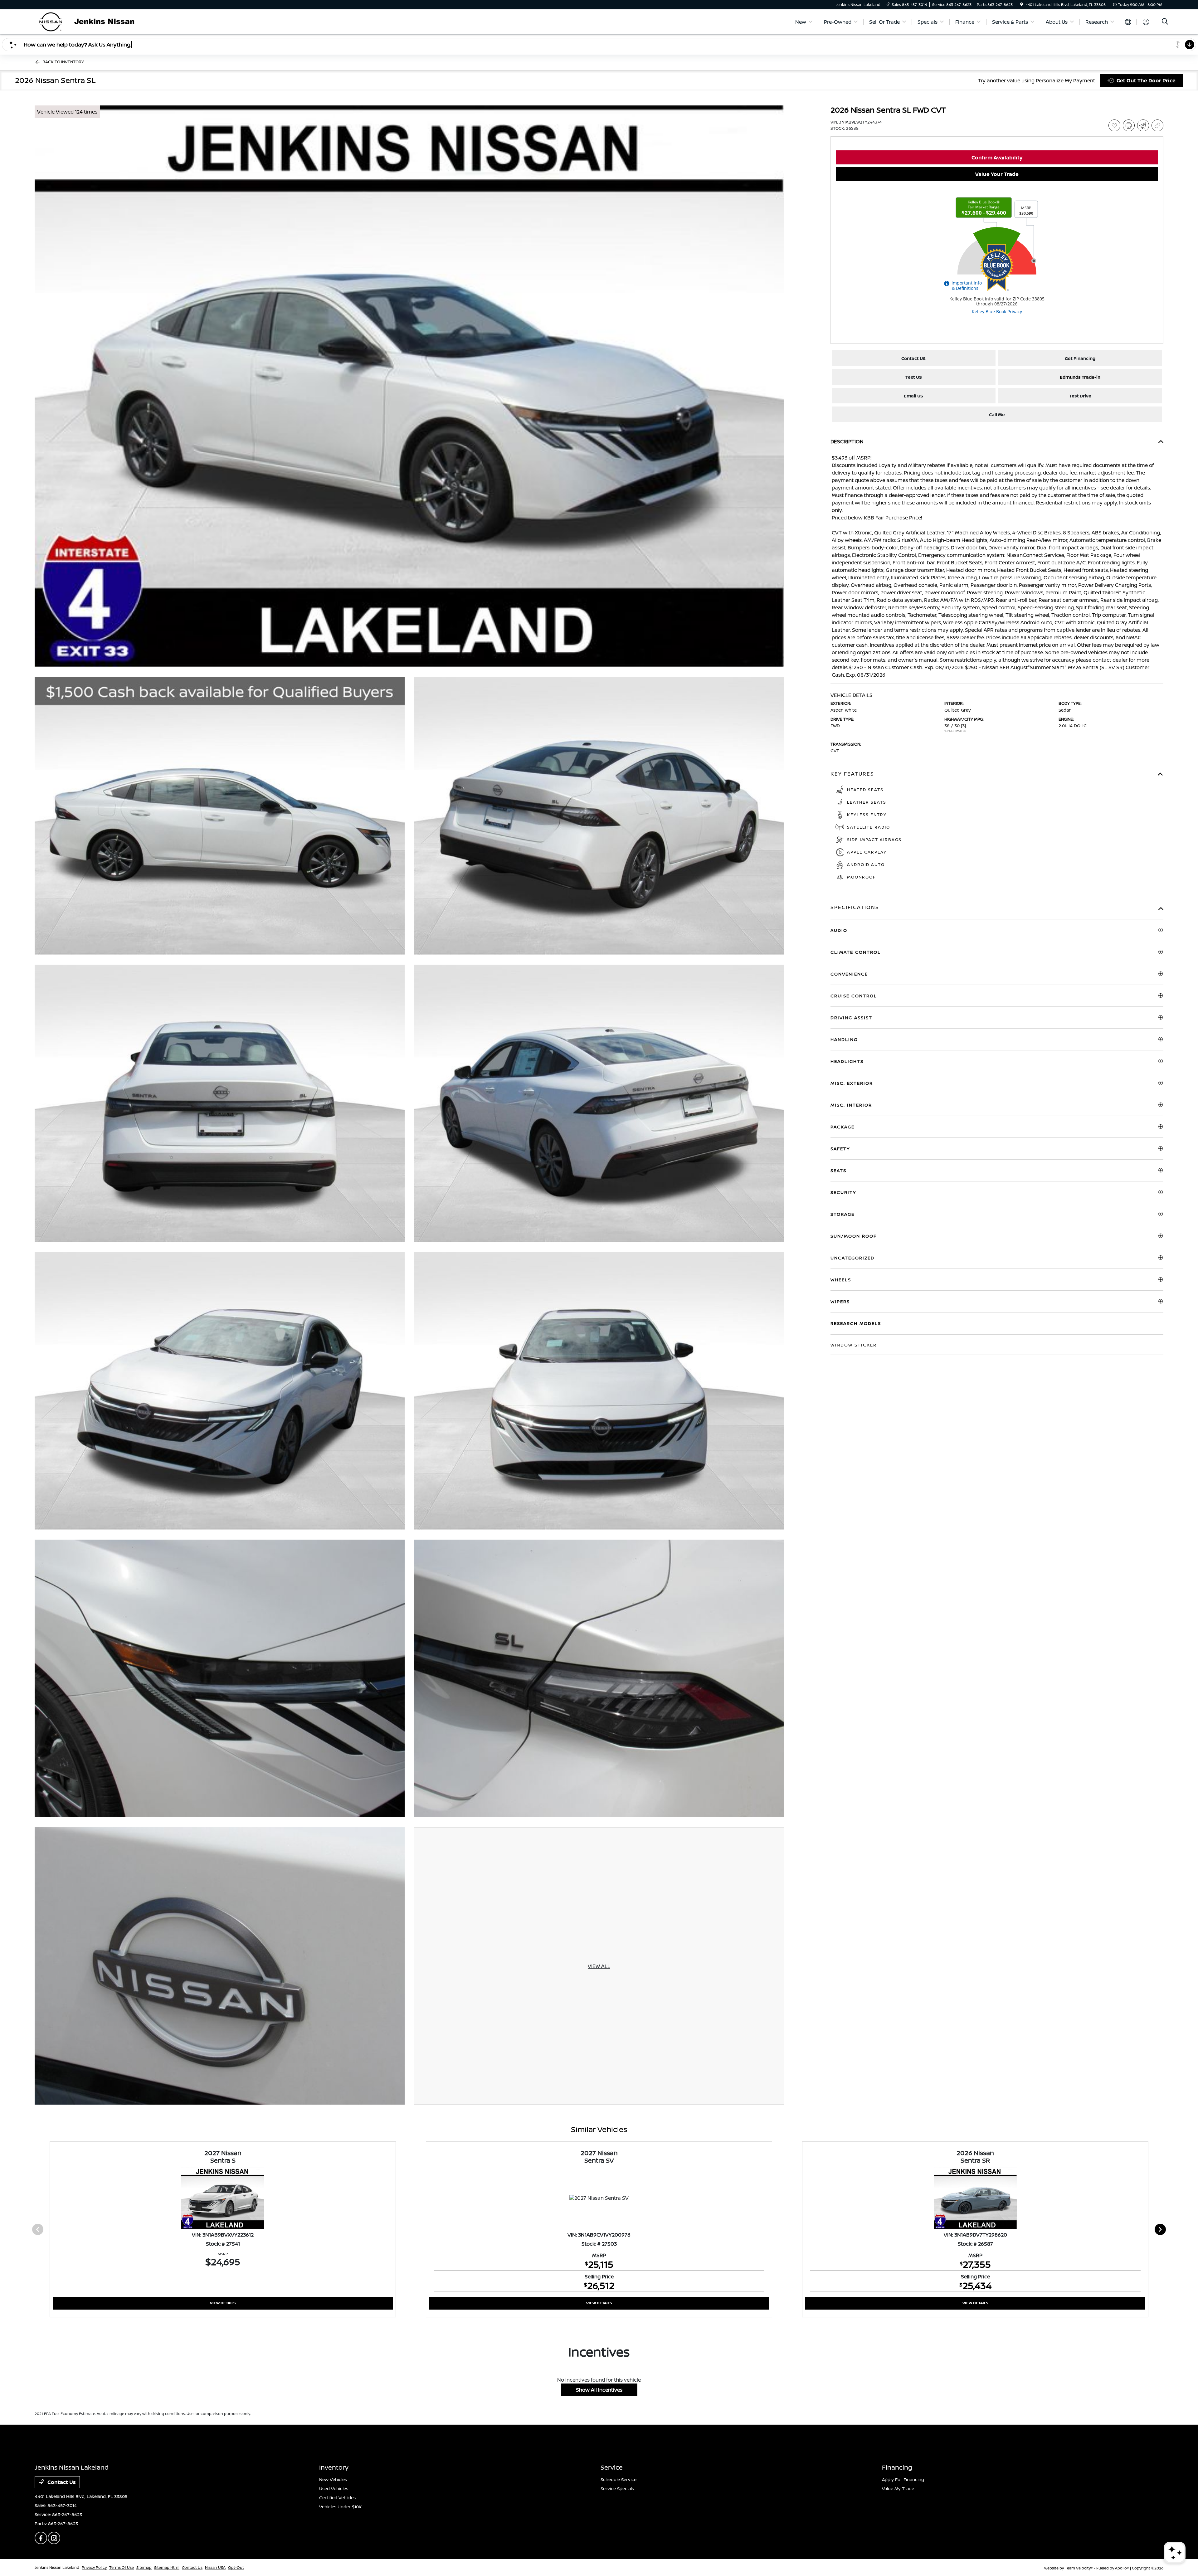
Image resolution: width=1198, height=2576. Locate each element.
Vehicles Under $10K (340, 2507)
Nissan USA (215, 2567)
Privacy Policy (94, 2567)
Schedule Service (618, 2479)
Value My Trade (898, 2488)
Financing (897, 2467)
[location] (1022, 5)
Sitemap (144, 2567)
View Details (223, 2303)
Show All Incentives (599, 2390)
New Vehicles (333, 2479)
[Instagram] (54, 2538)
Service (612, 2467)
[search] (1165, 22)
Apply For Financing (903, 2479)
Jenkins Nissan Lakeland (57, 2567)
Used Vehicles (334, 2488)
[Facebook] (41, 2538)
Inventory (334, 2467)
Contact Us (61, 2482)
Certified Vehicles (337, 2498)
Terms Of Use (122, 2567)
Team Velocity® (1079, 2568)
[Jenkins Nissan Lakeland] (88, 21)
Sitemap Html (167, 2567)
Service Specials (617, 2488)
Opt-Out (236, 2567)
